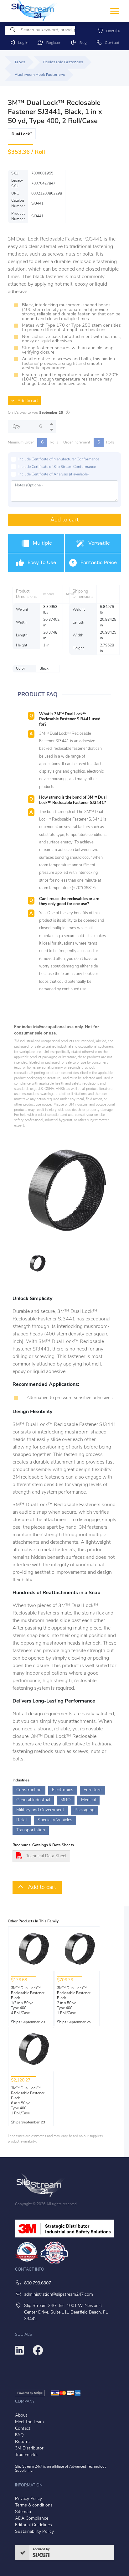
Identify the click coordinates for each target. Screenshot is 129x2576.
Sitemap (23, 2512)
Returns (23, 2442)
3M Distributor (29, 2448)
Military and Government (40, 1810)
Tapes (20, 62)
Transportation (31, 1830)
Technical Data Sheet (46, 1856)
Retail (22, 1820)
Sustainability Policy (34, 2532)
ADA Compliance (32, 2519)
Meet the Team (29, 2422)
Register (52, 43)
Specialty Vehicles (55, 1820)
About (21, 2415)
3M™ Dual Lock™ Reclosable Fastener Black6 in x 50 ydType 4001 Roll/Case (28, 2101)
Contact (111, 43)
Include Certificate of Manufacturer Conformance (59, 459)
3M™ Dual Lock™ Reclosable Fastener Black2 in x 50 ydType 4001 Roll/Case (74, 2001)
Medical (88, 1800)
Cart (111, 31)
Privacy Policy (28, 2499)
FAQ (19, 2435)
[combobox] (40, 30)
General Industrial (33, 1800)
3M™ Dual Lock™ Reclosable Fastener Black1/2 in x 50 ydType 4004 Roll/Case (28, 2001)
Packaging (85, 1810)
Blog (82, 43)
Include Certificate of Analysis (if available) (54, 474)
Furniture (93, 1790)
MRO (66, 1800)
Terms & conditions (34, 2505)
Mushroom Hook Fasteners (40, 75)
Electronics (63, 1790)
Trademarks (26, 2455)
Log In (22, 43)
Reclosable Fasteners (63, 62)
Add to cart (26, 401)
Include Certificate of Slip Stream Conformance (57, 467)
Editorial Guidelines (34, 2525)
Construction (29, 1790)
